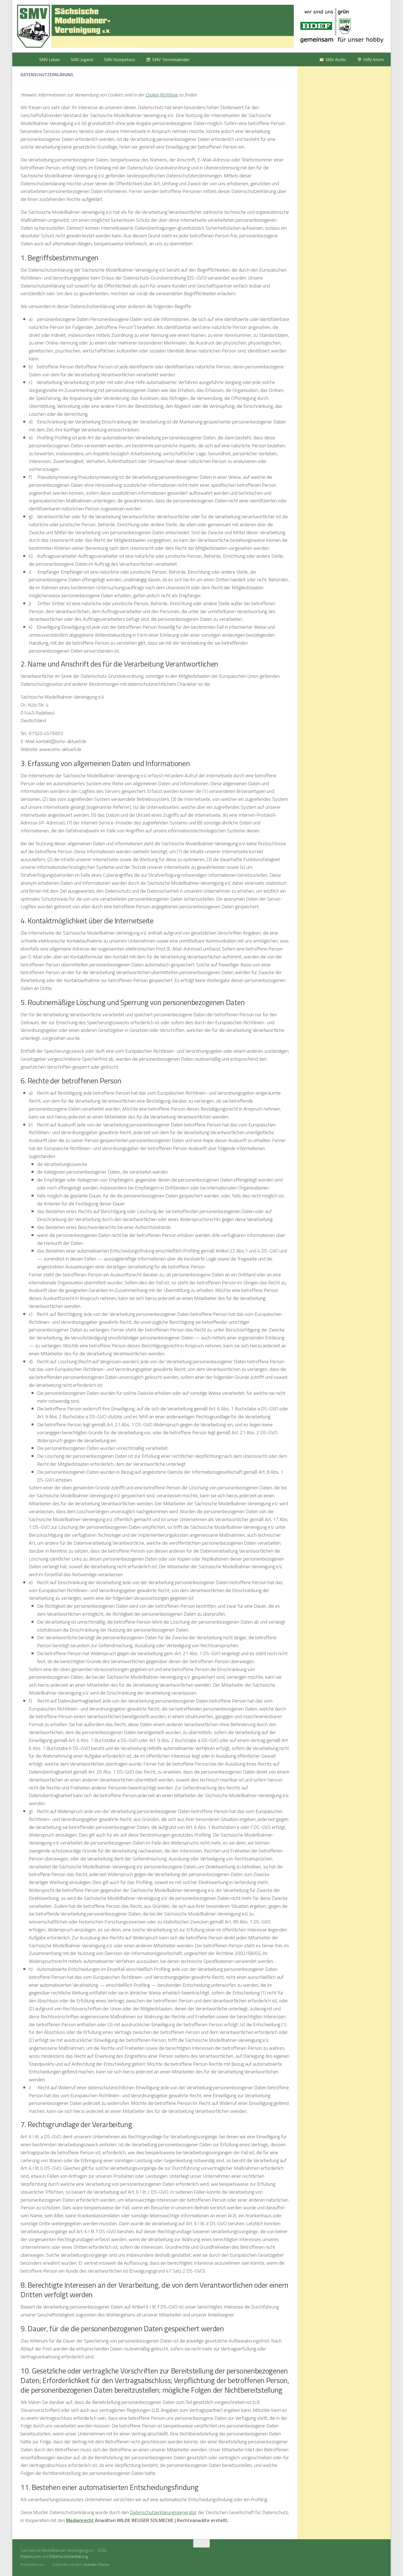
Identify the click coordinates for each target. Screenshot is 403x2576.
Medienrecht (80, 2520)
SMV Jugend (82, 59)
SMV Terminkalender (171, 59)
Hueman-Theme (96, 2564)
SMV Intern (374, 59)
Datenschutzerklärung (68, 2556)
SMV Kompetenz (120, 59)
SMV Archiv (336, 59)
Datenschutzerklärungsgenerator (163, 2512)
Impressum (31, 2556)
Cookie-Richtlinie (161, 95)
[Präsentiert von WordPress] (47, 2565)
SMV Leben (49, 59)
